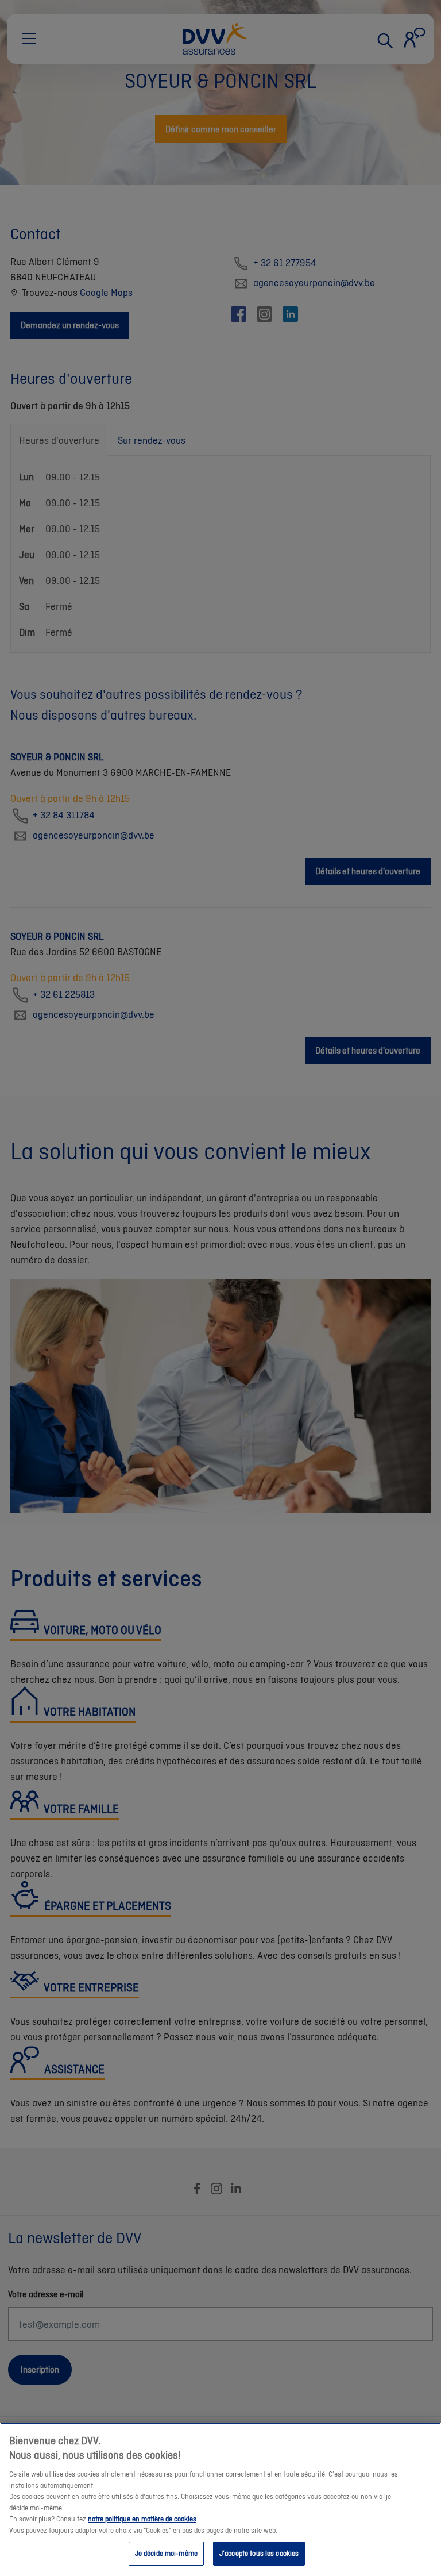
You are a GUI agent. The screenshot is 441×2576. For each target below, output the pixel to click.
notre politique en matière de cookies (142, 2519)
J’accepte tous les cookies (259, 2553)
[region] (220, 2499)
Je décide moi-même (166, 2553)
